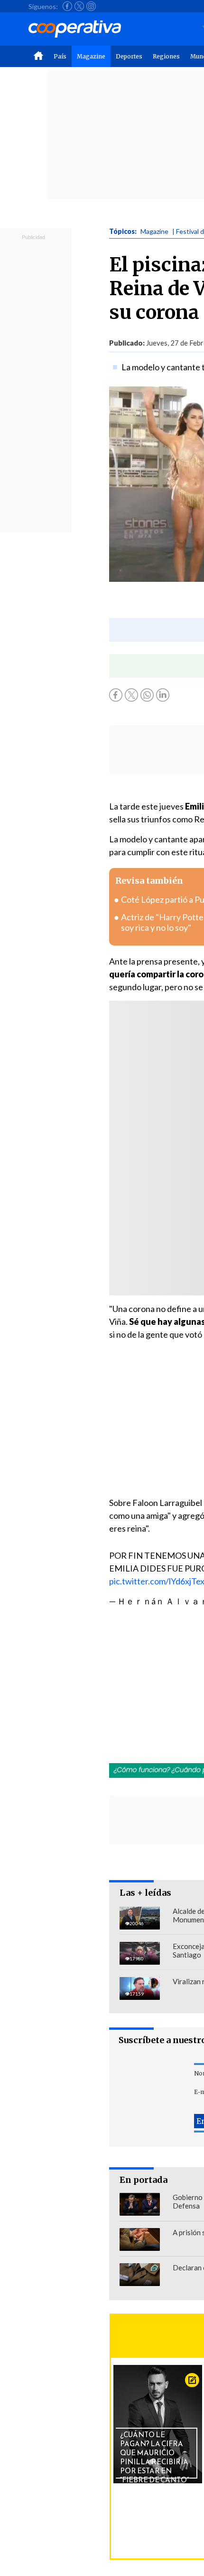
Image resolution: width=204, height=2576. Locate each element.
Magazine (91, 56)
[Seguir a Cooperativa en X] (79, 6)
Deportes (129, 56)
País (60, 56)
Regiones (166, 56)
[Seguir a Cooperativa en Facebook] (67, 6)
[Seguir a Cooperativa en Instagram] (91, 6)
